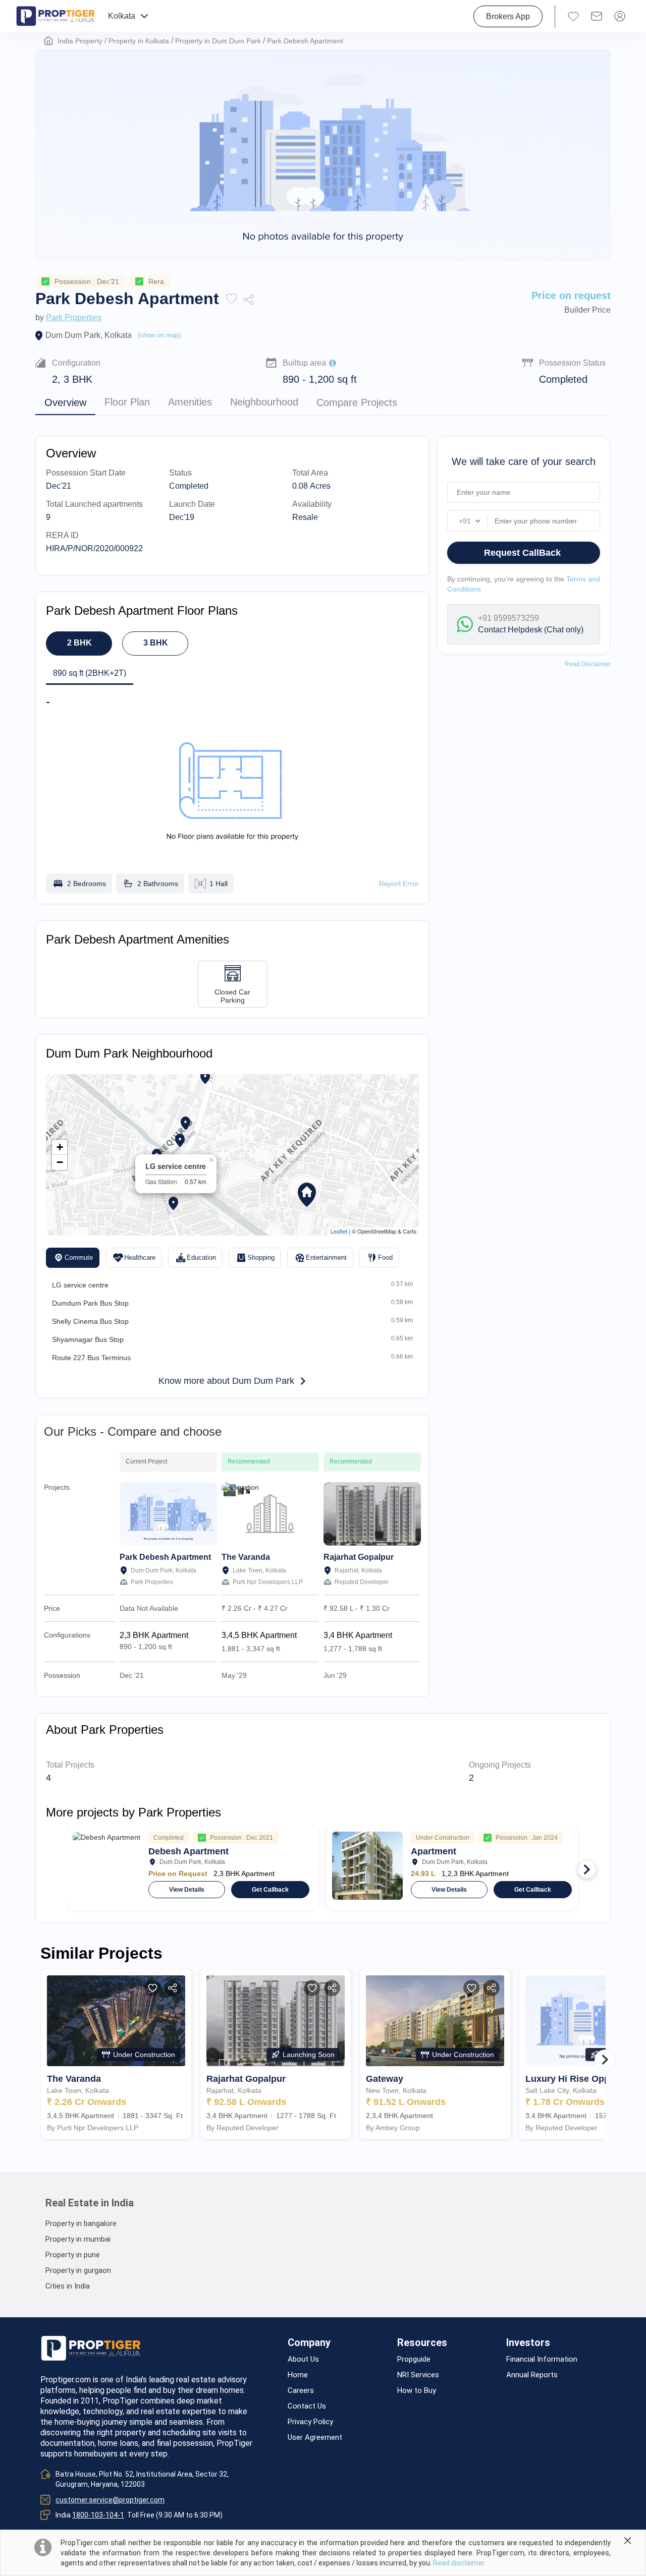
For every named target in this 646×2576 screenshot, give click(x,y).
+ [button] (60, 1147)
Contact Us (307, 2406)
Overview (65, 402)
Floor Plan (127, 402)
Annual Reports (532, 2375)
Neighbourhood (264, 402)
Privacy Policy (310, 2422)
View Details (187, 1890)
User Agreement (315, 2438)
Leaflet (339, 1231)
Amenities (190, 402)
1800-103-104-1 (98, 2515)
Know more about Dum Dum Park (226, 1381)
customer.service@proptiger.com (110, 2500)
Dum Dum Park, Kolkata (89, 335)
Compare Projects (357, 402)
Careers (301, 2391)
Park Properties (74, 317)
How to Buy (417, 2391)
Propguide (414, 2359)
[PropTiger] (56, 16)
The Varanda (246, 1557)
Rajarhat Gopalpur (359, 1557)
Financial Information (542, 2359)
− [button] (60, 1162)
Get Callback (270, 1890)
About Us (303, 2359)
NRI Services (418, 2375)
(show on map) (159, 335)
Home (298, 2375)
